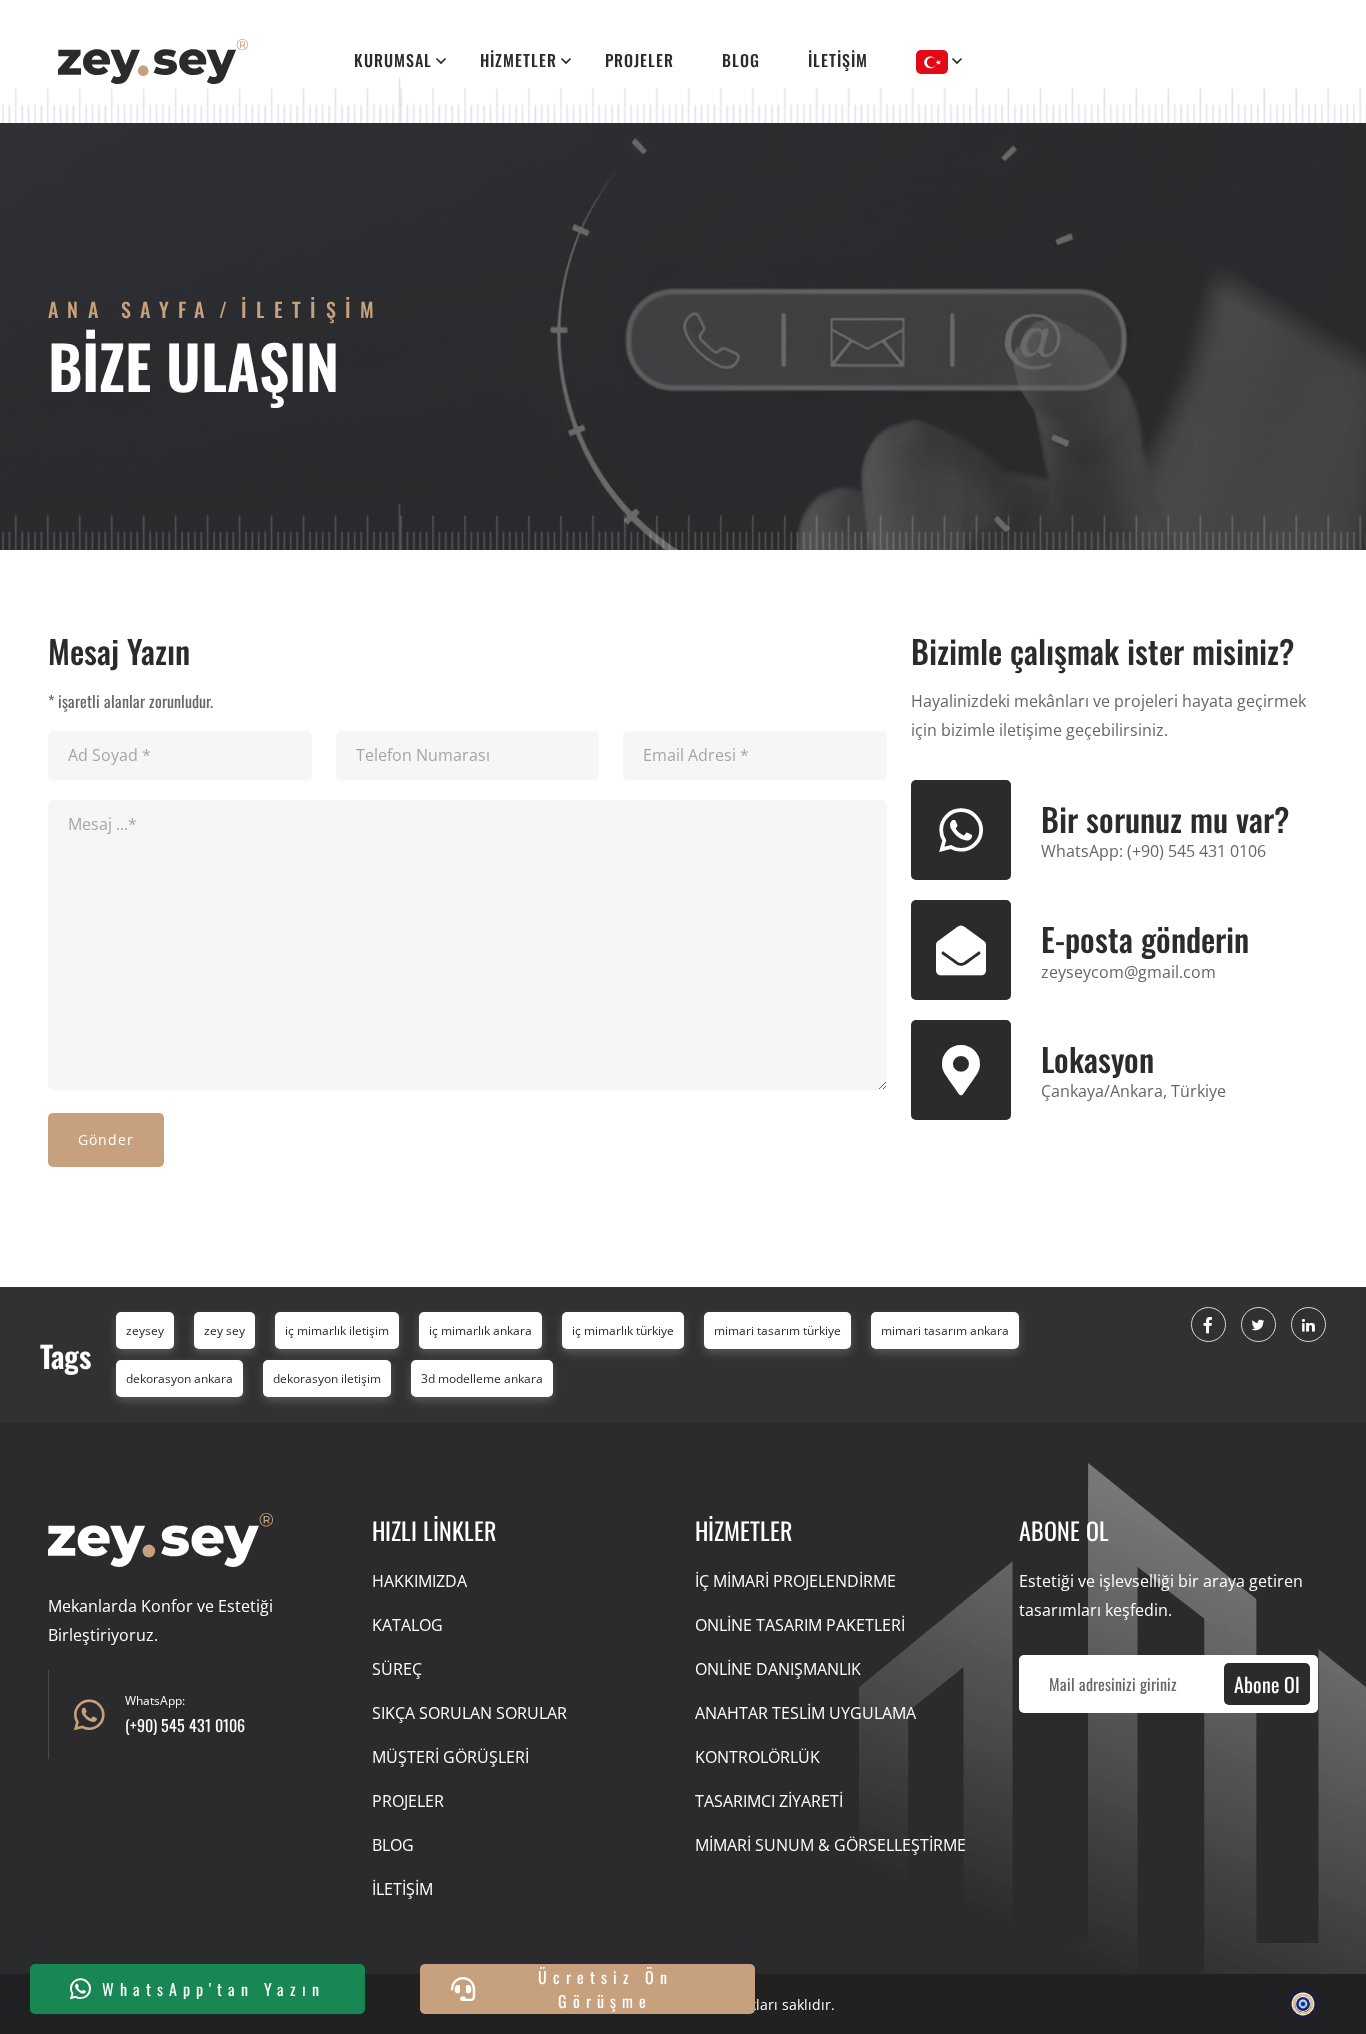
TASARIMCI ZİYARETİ (769, 1801)
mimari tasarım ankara (945, 1330)
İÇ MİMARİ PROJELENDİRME (795, 1581)
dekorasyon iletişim (327, 1378)
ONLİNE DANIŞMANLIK (778, 1669)
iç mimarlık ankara (480, 1330)
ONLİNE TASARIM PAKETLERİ (800, 1625)
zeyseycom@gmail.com (1128, 972)
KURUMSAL (393, 60)
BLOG (741, 60)
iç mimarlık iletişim (337, 1330)
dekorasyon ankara (179, 1378)
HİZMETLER (518, 60)
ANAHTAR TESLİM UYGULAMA (805, 1713)
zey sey (224, 1330)
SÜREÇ (397, 1669)
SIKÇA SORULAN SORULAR (469, 1713)
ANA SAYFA (131, 309)
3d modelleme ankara (482, 1378)
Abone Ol (1267, 1684)
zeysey (145, 1330)
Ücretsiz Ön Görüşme (605, 1989)
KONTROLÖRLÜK (757, 1757)
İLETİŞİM (838, 60)
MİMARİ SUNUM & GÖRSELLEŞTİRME (830, 1845)
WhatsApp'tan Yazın (213, 1989)
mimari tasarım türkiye (777, 1330)
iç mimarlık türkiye (623, 1330)
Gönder (106, 1139)
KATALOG (407, 1625)
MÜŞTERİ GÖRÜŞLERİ (450, 1757)
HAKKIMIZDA (419, 1581)
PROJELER (639, 60)
